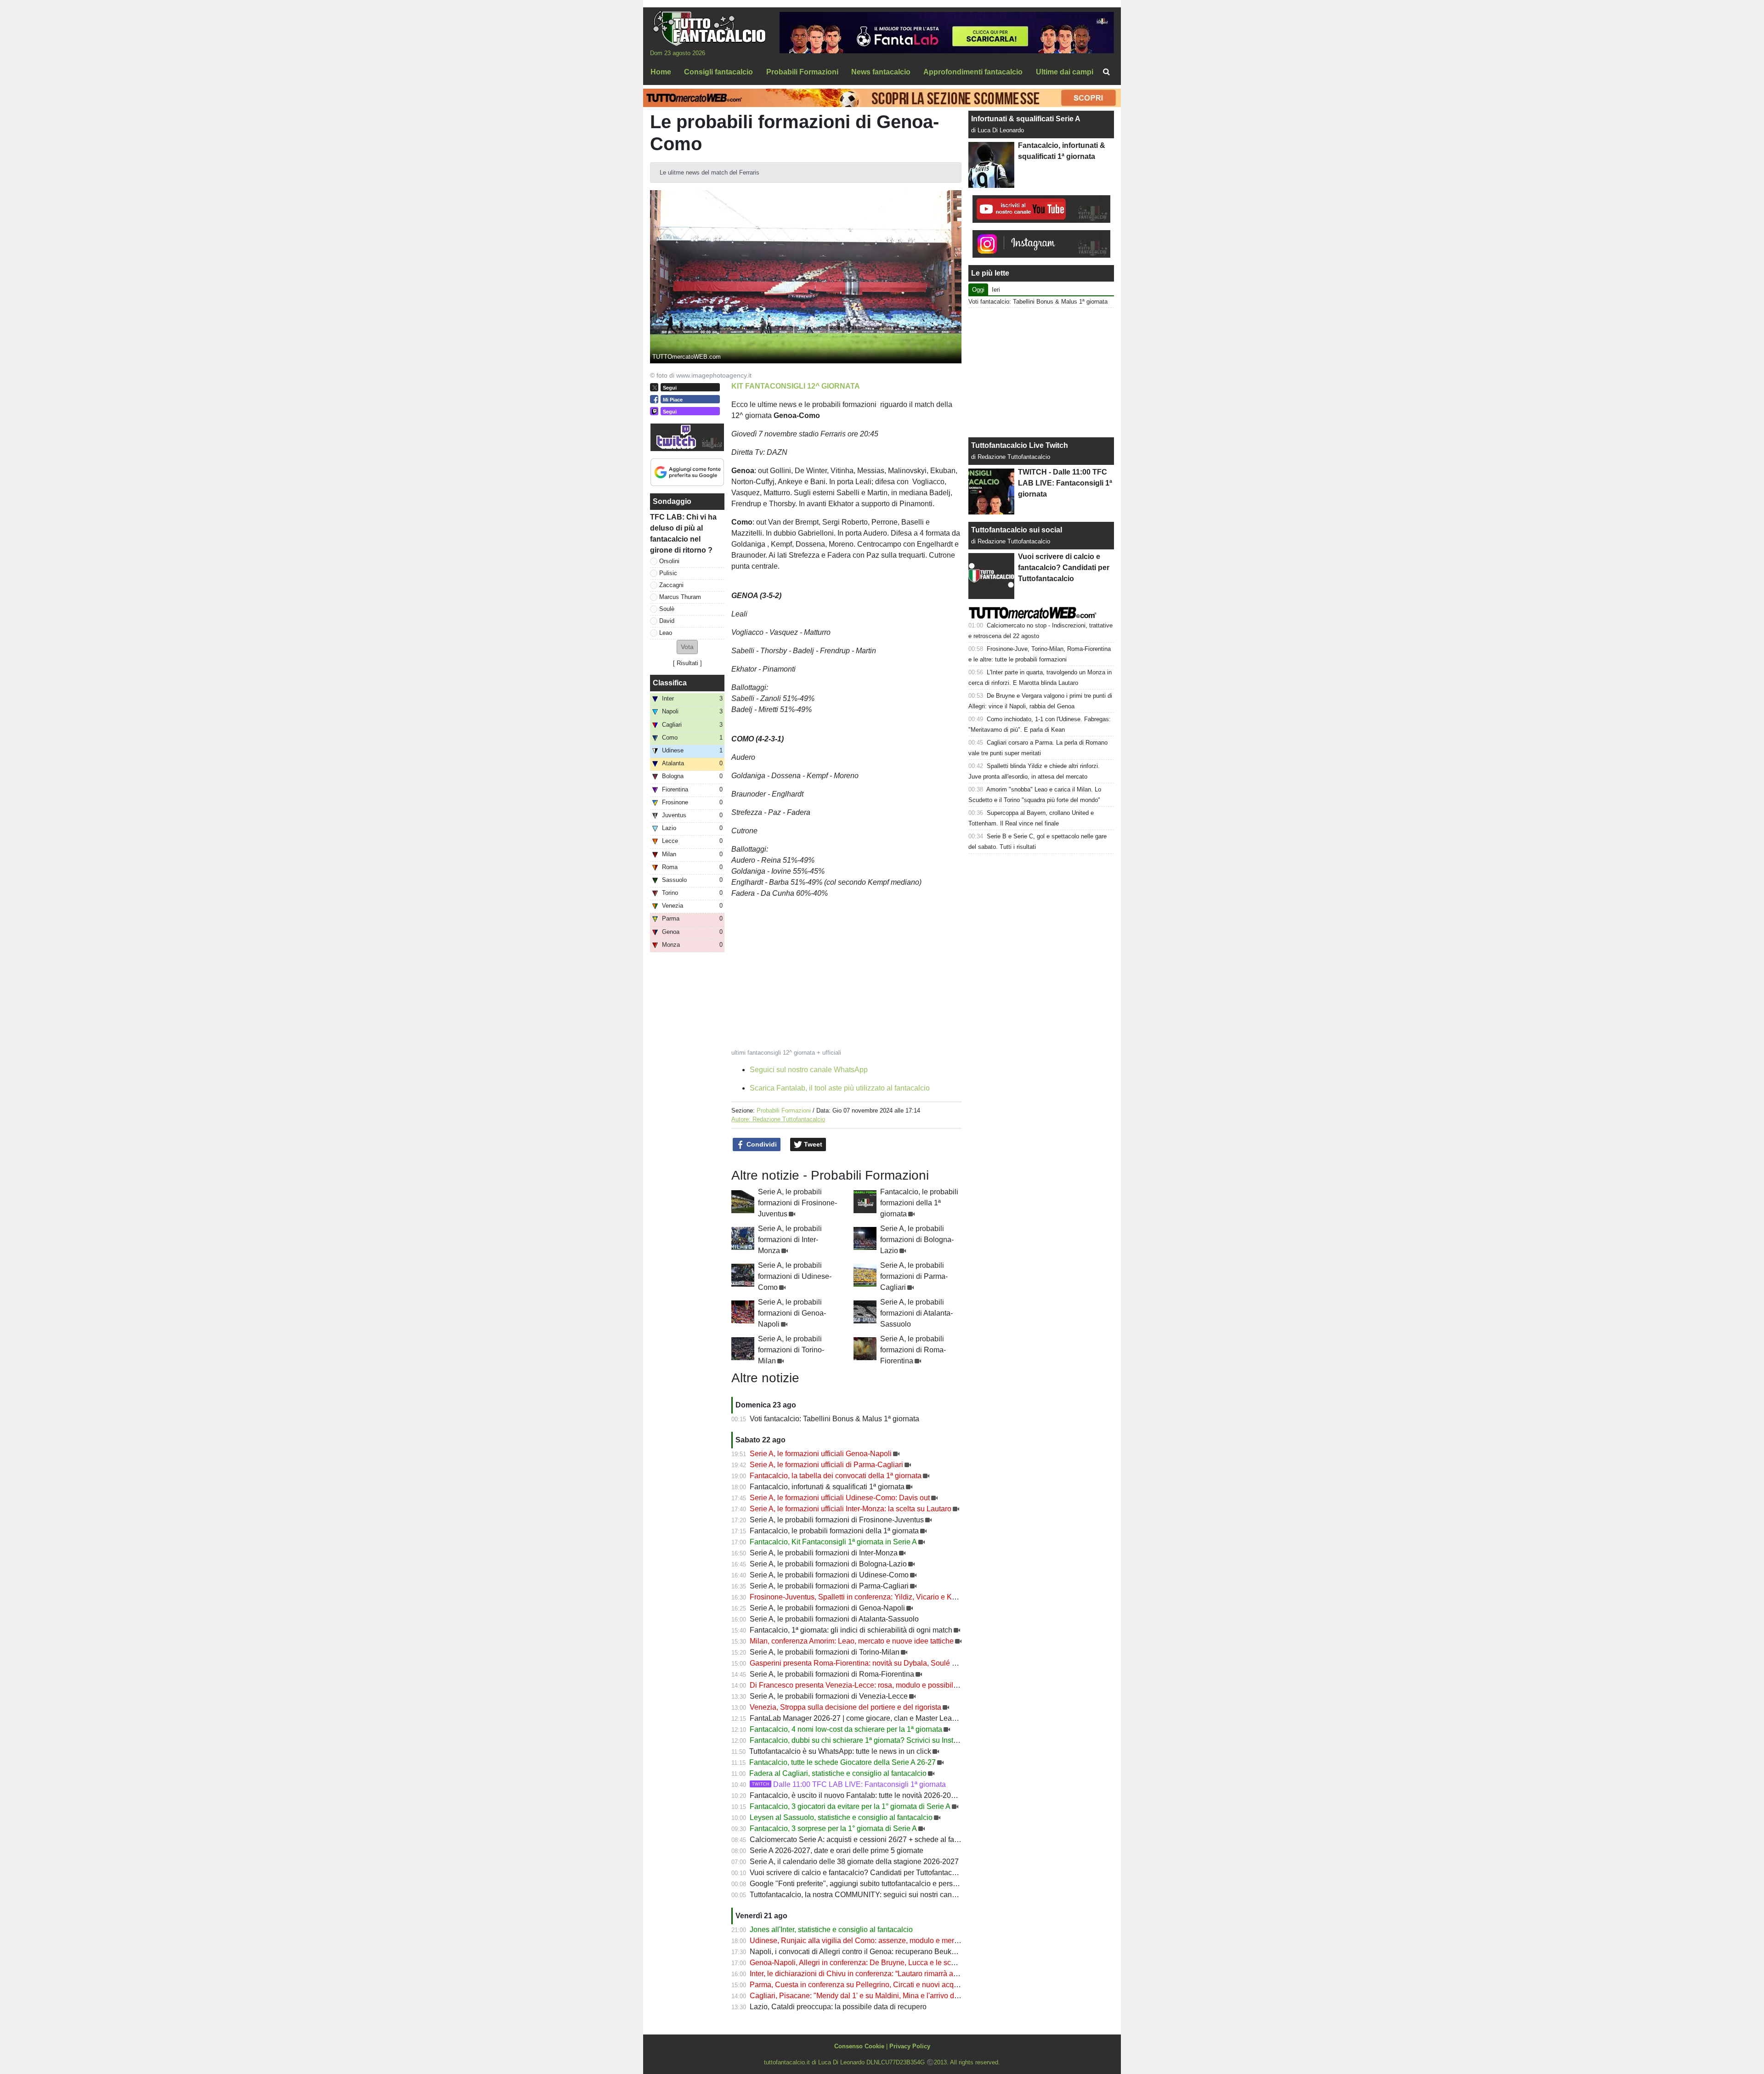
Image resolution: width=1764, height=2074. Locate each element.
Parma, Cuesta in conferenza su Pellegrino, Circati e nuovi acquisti (858, 1985)
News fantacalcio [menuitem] (881, 72)
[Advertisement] (1041, 373)
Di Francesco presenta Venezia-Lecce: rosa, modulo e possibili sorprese (868, 1685)
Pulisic (668, 573)
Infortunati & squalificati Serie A (1026, 119)
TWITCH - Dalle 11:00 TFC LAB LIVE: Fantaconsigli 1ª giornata (1065, 483)
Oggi (978, 290)
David (667, 621)
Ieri (996, 290)
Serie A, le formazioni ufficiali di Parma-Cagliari (826, 1465)
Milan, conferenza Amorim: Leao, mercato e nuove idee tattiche (852, 1641)
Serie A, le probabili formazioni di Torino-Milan (791, 1350)
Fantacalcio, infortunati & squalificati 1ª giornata (827, 1487)
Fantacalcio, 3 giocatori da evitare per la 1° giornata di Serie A (850, 1806)
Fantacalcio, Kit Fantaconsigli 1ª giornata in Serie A (833, 1542)
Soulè (667, 609)
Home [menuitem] (661, 72)
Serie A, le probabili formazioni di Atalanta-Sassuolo (916, 1313)
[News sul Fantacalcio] (709, 28)
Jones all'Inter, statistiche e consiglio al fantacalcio (831, 1930)
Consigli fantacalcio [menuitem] (718, 72)
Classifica (670, 683)
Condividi (761, 1144)
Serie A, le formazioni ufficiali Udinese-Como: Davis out (840, 1498)
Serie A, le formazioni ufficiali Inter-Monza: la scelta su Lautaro (851, 1509)
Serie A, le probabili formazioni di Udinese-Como (795, 1276)
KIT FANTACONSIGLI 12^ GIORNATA (796, 386)
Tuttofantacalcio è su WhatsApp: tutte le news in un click (840, 1751)
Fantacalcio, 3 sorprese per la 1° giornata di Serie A (833, 1828)
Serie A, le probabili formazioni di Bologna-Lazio (917, 1240)
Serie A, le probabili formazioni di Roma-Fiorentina (913, 1350)
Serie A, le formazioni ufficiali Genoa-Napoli (821, 1454)
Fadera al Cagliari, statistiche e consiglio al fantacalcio (838, 1773)
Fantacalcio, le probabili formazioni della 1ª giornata (919, 1203)
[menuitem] (1106, 72)
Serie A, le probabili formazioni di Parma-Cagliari (914, 1276)
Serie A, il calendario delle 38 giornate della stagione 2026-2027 (854, 1862)
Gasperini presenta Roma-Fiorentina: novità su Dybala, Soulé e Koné (862, 1663)
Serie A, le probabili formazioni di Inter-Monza (790, 1240)
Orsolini (669, 561)
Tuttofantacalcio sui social (1017, 530)
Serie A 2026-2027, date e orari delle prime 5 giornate (837, 1851)
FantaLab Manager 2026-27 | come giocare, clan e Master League (857, 1718)
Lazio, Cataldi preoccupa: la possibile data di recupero (838, 2007)
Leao (666, 633)
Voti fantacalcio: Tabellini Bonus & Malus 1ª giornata (834, 1419)
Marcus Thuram (680, 597)
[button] (687, 647)
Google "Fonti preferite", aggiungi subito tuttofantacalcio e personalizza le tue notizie (887, 1884)
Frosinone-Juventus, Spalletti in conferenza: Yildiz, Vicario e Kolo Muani (867, 1597)
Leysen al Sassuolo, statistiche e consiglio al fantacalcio (841, 1817)
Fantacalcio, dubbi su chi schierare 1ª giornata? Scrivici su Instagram (862, 1740)
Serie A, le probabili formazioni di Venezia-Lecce (829, 1696)
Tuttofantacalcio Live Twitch (1020, 445)
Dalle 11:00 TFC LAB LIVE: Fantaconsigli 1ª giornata (849, 1784)
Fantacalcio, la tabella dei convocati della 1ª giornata (836, 1476)
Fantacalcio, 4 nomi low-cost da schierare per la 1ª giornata (846, 1729)
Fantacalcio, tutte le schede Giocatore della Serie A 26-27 (842, 1762)
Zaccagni (671, 585)
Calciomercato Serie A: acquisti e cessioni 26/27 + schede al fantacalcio (867, 1839)
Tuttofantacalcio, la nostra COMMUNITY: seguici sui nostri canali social (865, 1895)
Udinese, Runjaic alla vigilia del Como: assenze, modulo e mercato (859, 1941)
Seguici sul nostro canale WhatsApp (809, 1070)
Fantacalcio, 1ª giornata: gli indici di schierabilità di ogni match (851, 1630)
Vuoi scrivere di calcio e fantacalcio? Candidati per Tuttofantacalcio (859, 1873)
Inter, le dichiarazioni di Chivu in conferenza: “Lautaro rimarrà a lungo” (863, 1974)
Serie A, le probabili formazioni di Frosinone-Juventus (797, 1203)
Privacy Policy (910, 2046)
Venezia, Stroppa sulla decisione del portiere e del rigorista (845, 1707)
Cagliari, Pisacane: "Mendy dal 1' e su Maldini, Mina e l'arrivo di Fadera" (867, 1996)
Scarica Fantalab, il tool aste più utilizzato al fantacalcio (840, 1088)
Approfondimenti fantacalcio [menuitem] (973, 72)
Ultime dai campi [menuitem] (1065, 72)
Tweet (812, 1144)
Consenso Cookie (859, 2046)
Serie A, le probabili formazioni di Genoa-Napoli (792, 1313)
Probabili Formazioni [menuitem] (802, 72)
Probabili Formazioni (784, 1110)
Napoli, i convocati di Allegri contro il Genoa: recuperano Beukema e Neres (871, 1952)
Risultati (687, 663)
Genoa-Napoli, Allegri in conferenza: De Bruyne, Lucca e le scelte (856, 1963)
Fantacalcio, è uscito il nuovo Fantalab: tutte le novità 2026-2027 (854, 1795)
